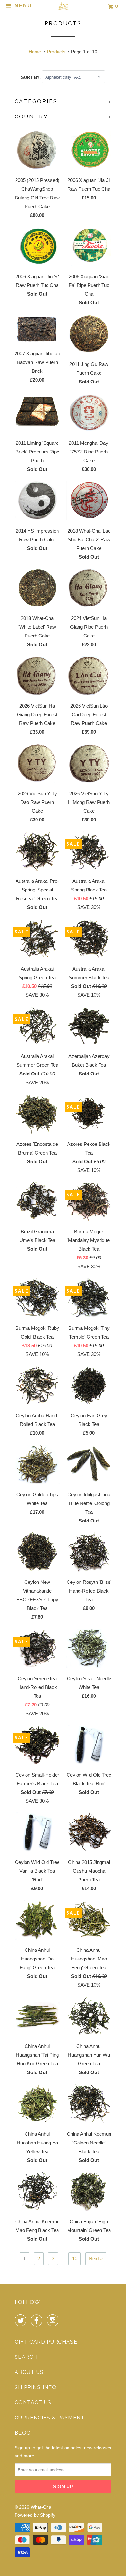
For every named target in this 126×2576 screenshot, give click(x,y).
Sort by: (31, 77)
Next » (96, 2259)
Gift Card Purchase (46, 2342)
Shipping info (36, 2387)
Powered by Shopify (35, 2515)
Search (26, 2357)
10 (75, 2259)
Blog (23, 2433)
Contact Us (33, 2403)
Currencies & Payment (50, 2418)
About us (29, 2372)
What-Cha (41, 2507)
